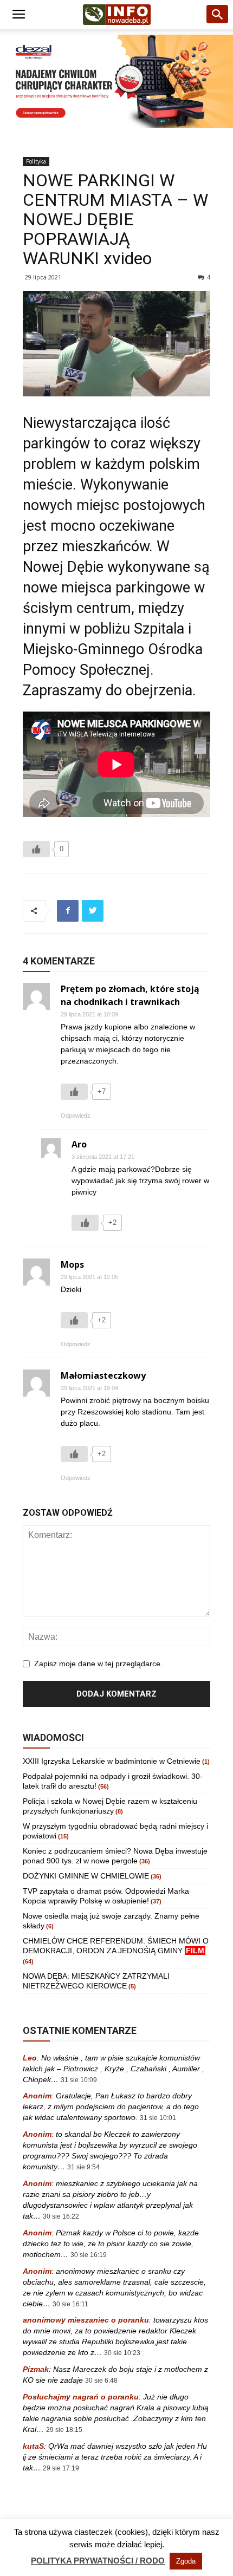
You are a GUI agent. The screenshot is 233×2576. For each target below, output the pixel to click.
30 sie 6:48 (101, 2381)
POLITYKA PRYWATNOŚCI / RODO (98, 2561)
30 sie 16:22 (61, 2216)
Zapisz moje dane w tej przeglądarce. (98, 1664)
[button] (218, 15)
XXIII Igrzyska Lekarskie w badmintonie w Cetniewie (112, 1761)
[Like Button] (36, 849)
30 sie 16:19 (89, 2255)
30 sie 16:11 (70, 2304)
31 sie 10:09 (79, 2080)
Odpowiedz (76, 1116)
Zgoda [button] (186, 2561)
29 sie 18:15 (64, 2430)
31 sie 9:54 (83, 2167)
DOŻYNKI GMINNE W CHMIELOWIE (86, 1876)
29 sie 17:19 (61, 2468)
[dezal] (116, 81)
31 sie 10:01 (158, 2118)
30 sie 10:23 (122, 2353)
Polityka (36, 161)
